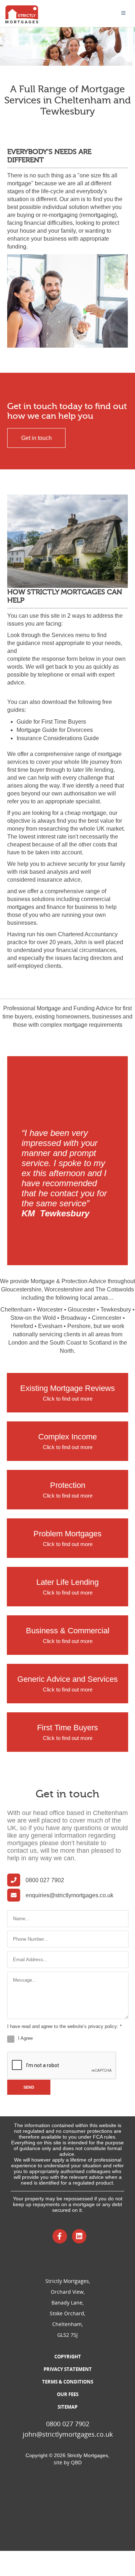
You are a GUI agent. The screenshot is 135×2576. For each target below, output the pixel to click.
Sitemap (67, 2407)
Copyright (68, 2357)
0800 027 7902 (45, 1880)
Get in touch (37, 438)
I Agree (25, 2038)
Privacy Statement (68, 2369)
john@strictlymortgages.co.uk (68, 2434)
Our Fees (68, 2394)
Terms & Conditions (68, 2382)
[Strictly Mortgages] (22, 14)
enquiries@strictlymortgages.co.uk (69, 1895)
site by (68, 2462)
